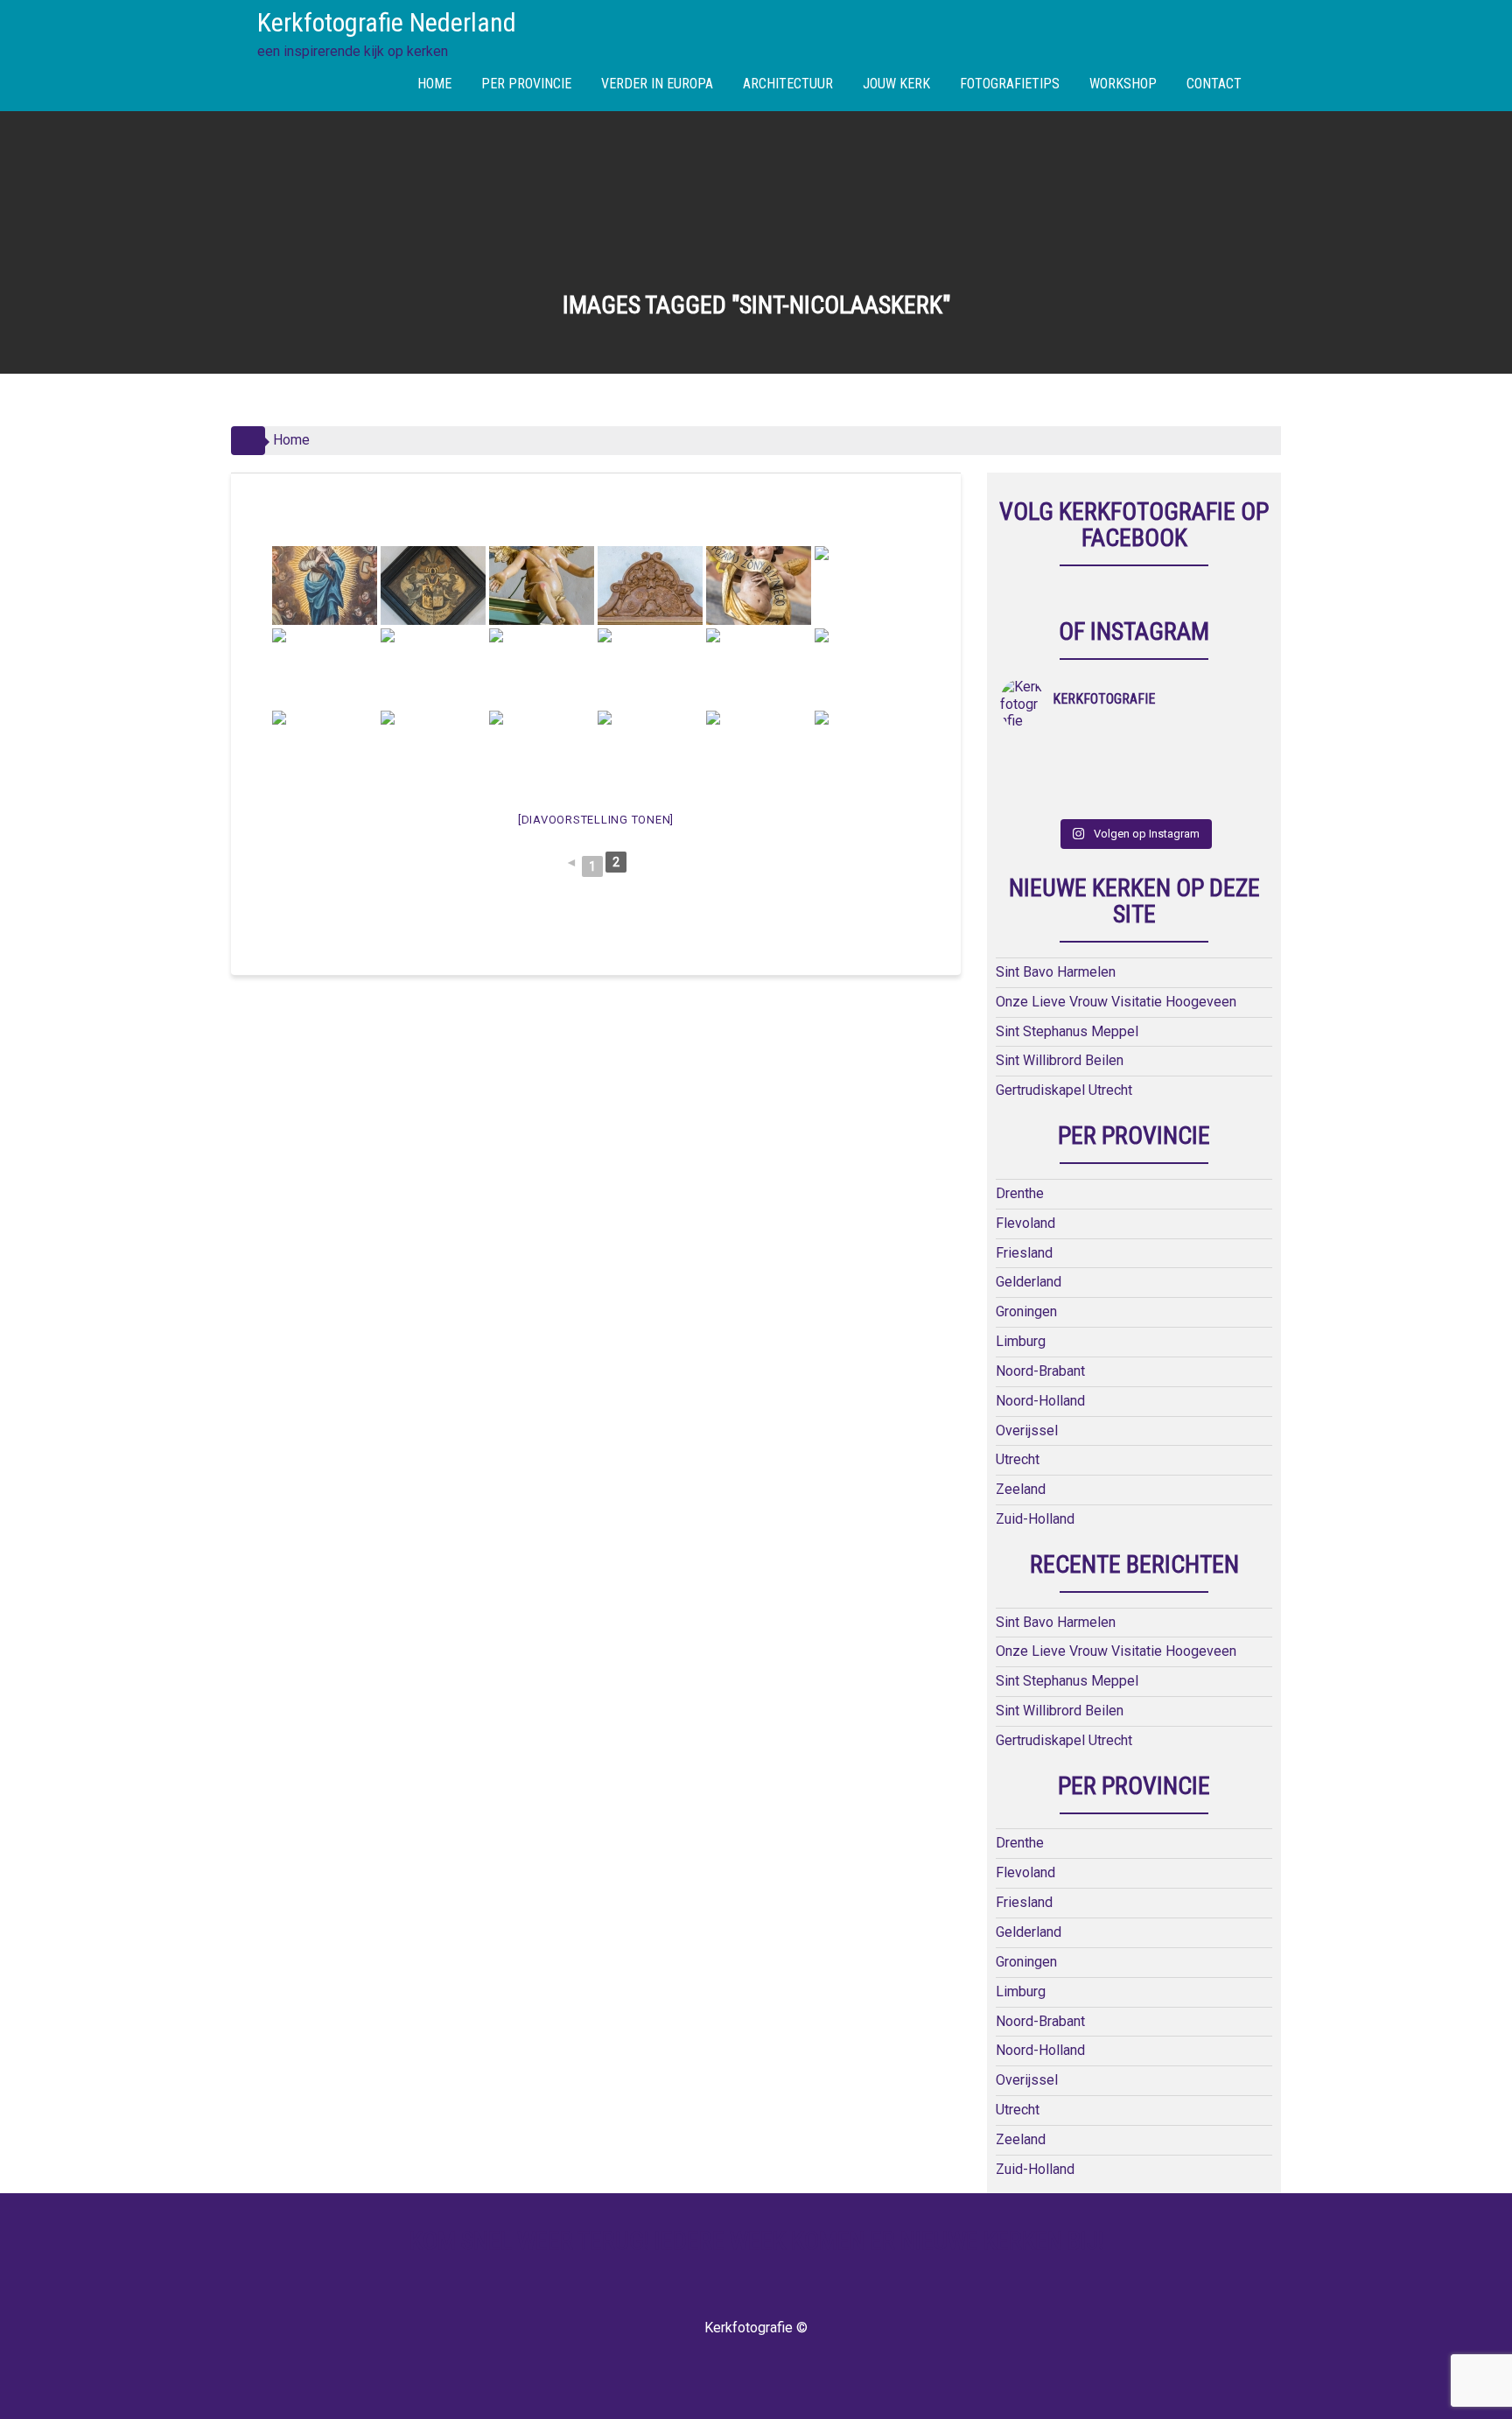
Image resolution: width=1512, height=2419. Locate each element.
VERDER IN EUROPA (657, 84)
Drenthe (1020, 1193)
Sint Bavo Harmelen (1056, 972)
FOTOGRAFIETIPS (1010, 84)
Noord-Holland (1040, 1401)
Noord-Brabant (1040, 1371)
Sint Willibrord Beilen (1060, 1060)
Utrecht (1018, 1459)
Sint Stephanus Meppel (1067, 1031)
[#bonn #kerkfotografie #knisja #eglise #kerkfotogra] (1101, 776)
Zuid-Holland (1035, 1519)
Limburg (1021, 1341)
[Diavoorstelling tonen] (596, 820)
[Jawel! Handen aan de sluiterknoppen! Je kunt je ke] (1034, 776)
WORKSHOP (1123, 84)
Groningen (1026, 1311)
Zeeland (1021, 1489)
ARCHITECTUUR (788, 84)
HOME (434, 84)
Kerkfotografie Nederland (387, 22)
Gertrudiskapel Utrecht (1064, 1090)
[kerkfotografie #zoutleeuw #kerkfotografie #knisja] (1034, 754)
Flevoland (1025, 1223)
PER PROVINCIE (526, 84)
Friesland (1024, 1253)
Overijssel (1027, 1430)
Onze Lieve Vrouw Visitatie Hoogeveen (1116, 1002)
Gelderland (1029, 1282)
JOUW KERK (896, 84)
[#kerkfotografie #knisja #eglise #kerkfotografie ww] (1101, 799)
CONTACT (1214, 84)
